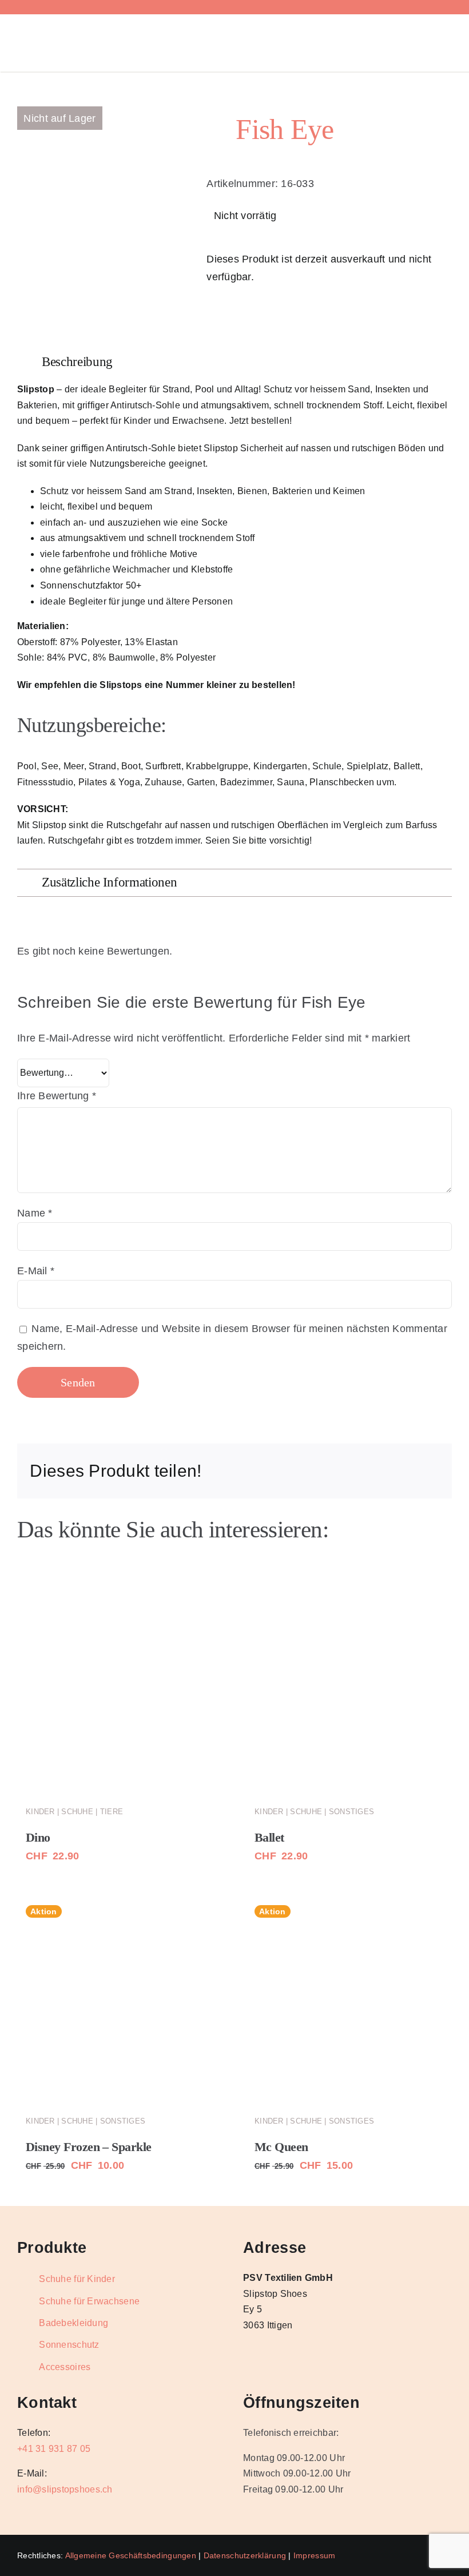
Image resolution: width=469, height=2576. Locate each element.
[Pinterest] (393, 1471)
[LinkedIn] (337, 1471)
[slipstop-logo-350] (83, 30)
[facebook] (74, 7)
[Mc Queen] (349, 1999)
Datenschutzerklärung (245, 2555)
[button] (234, 362)
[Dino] (120, 1690)
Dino (38, 1837)
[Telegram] (374, 1471)
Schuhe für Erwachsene (89, 2301)
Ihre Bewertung (57, 1096)
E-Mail (36, 1271)
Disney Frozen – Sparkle (89, 2147)
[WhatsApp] (356, 1471)
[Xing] (411, 1471)
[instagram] (93, 7)
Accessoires (65, 2367)
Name (35, 1213)
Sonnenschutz (69, 2345)
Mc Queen (281, 2147)
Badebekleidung (73, 2323)
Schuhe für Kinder (77, 2279)
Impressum (314, 2555)
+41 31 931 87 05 (54, 2449)
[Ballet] (349, 1690)
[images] (60, 124)
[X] (319, 1471)
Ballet (269, 1837)
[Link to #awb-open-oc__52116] (436, 43)
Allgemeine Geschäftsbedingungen (131, 2555)
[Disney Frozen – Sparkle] (120, 1999)
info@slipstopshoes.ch (65, 2489)
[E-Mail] (430, 1471)
